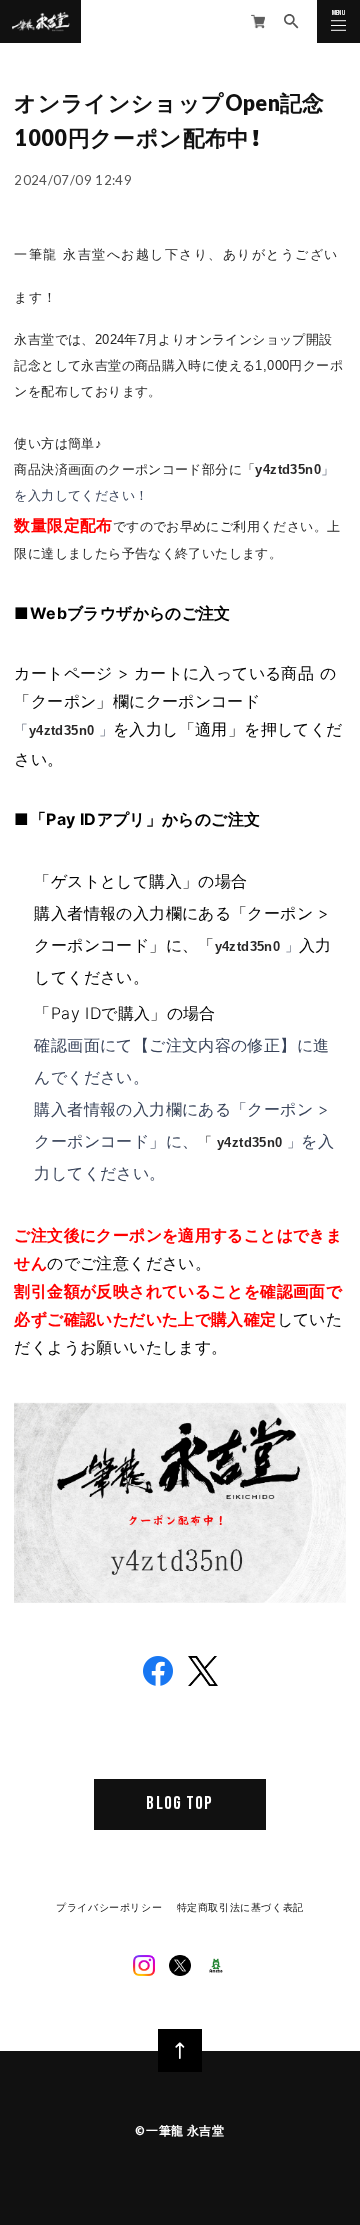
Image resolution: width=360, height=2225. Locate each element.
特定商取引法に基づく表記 (240, 1907)
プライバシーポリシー (109, 1907)
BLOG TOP (179, 1803)
